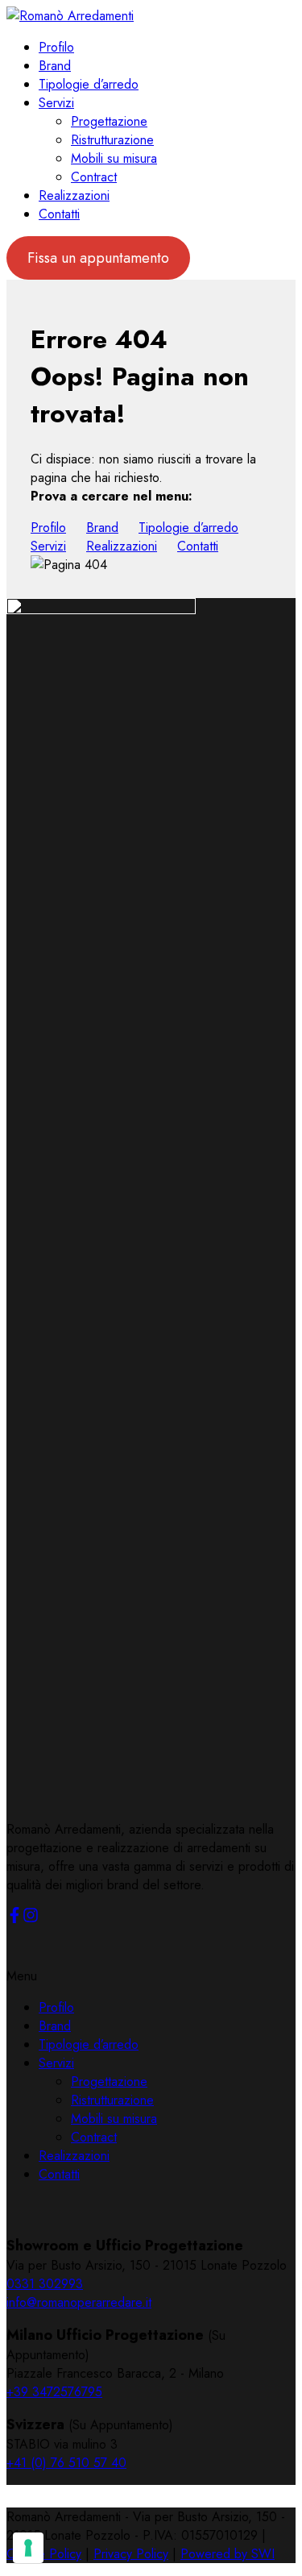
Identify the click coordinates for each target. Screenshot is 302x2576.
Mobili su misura (114, 158)
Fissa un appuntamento (98, 258)
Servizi (56, 103)
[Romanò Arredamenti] (70, 16)
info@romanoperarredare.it (79, 2302)
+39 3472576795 (54, 2392)
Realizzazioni (74, 195)
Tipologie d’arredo (89, 84)
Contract (94, 177)
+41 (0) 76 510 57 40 (66, 2463)
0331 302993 (45, 2284)
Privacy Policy (131, 2554)
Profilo (56, 47)
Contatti (59, 214)
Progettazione (109, 121)
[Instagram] (31, 1919)
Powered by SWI (228, 2554)
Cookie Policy (44, 2554)
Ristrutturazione (112, 140)
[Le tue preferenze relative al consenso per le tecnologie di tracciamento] (28, 2548)
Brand (55, 66)
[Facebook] (14, 1919)
